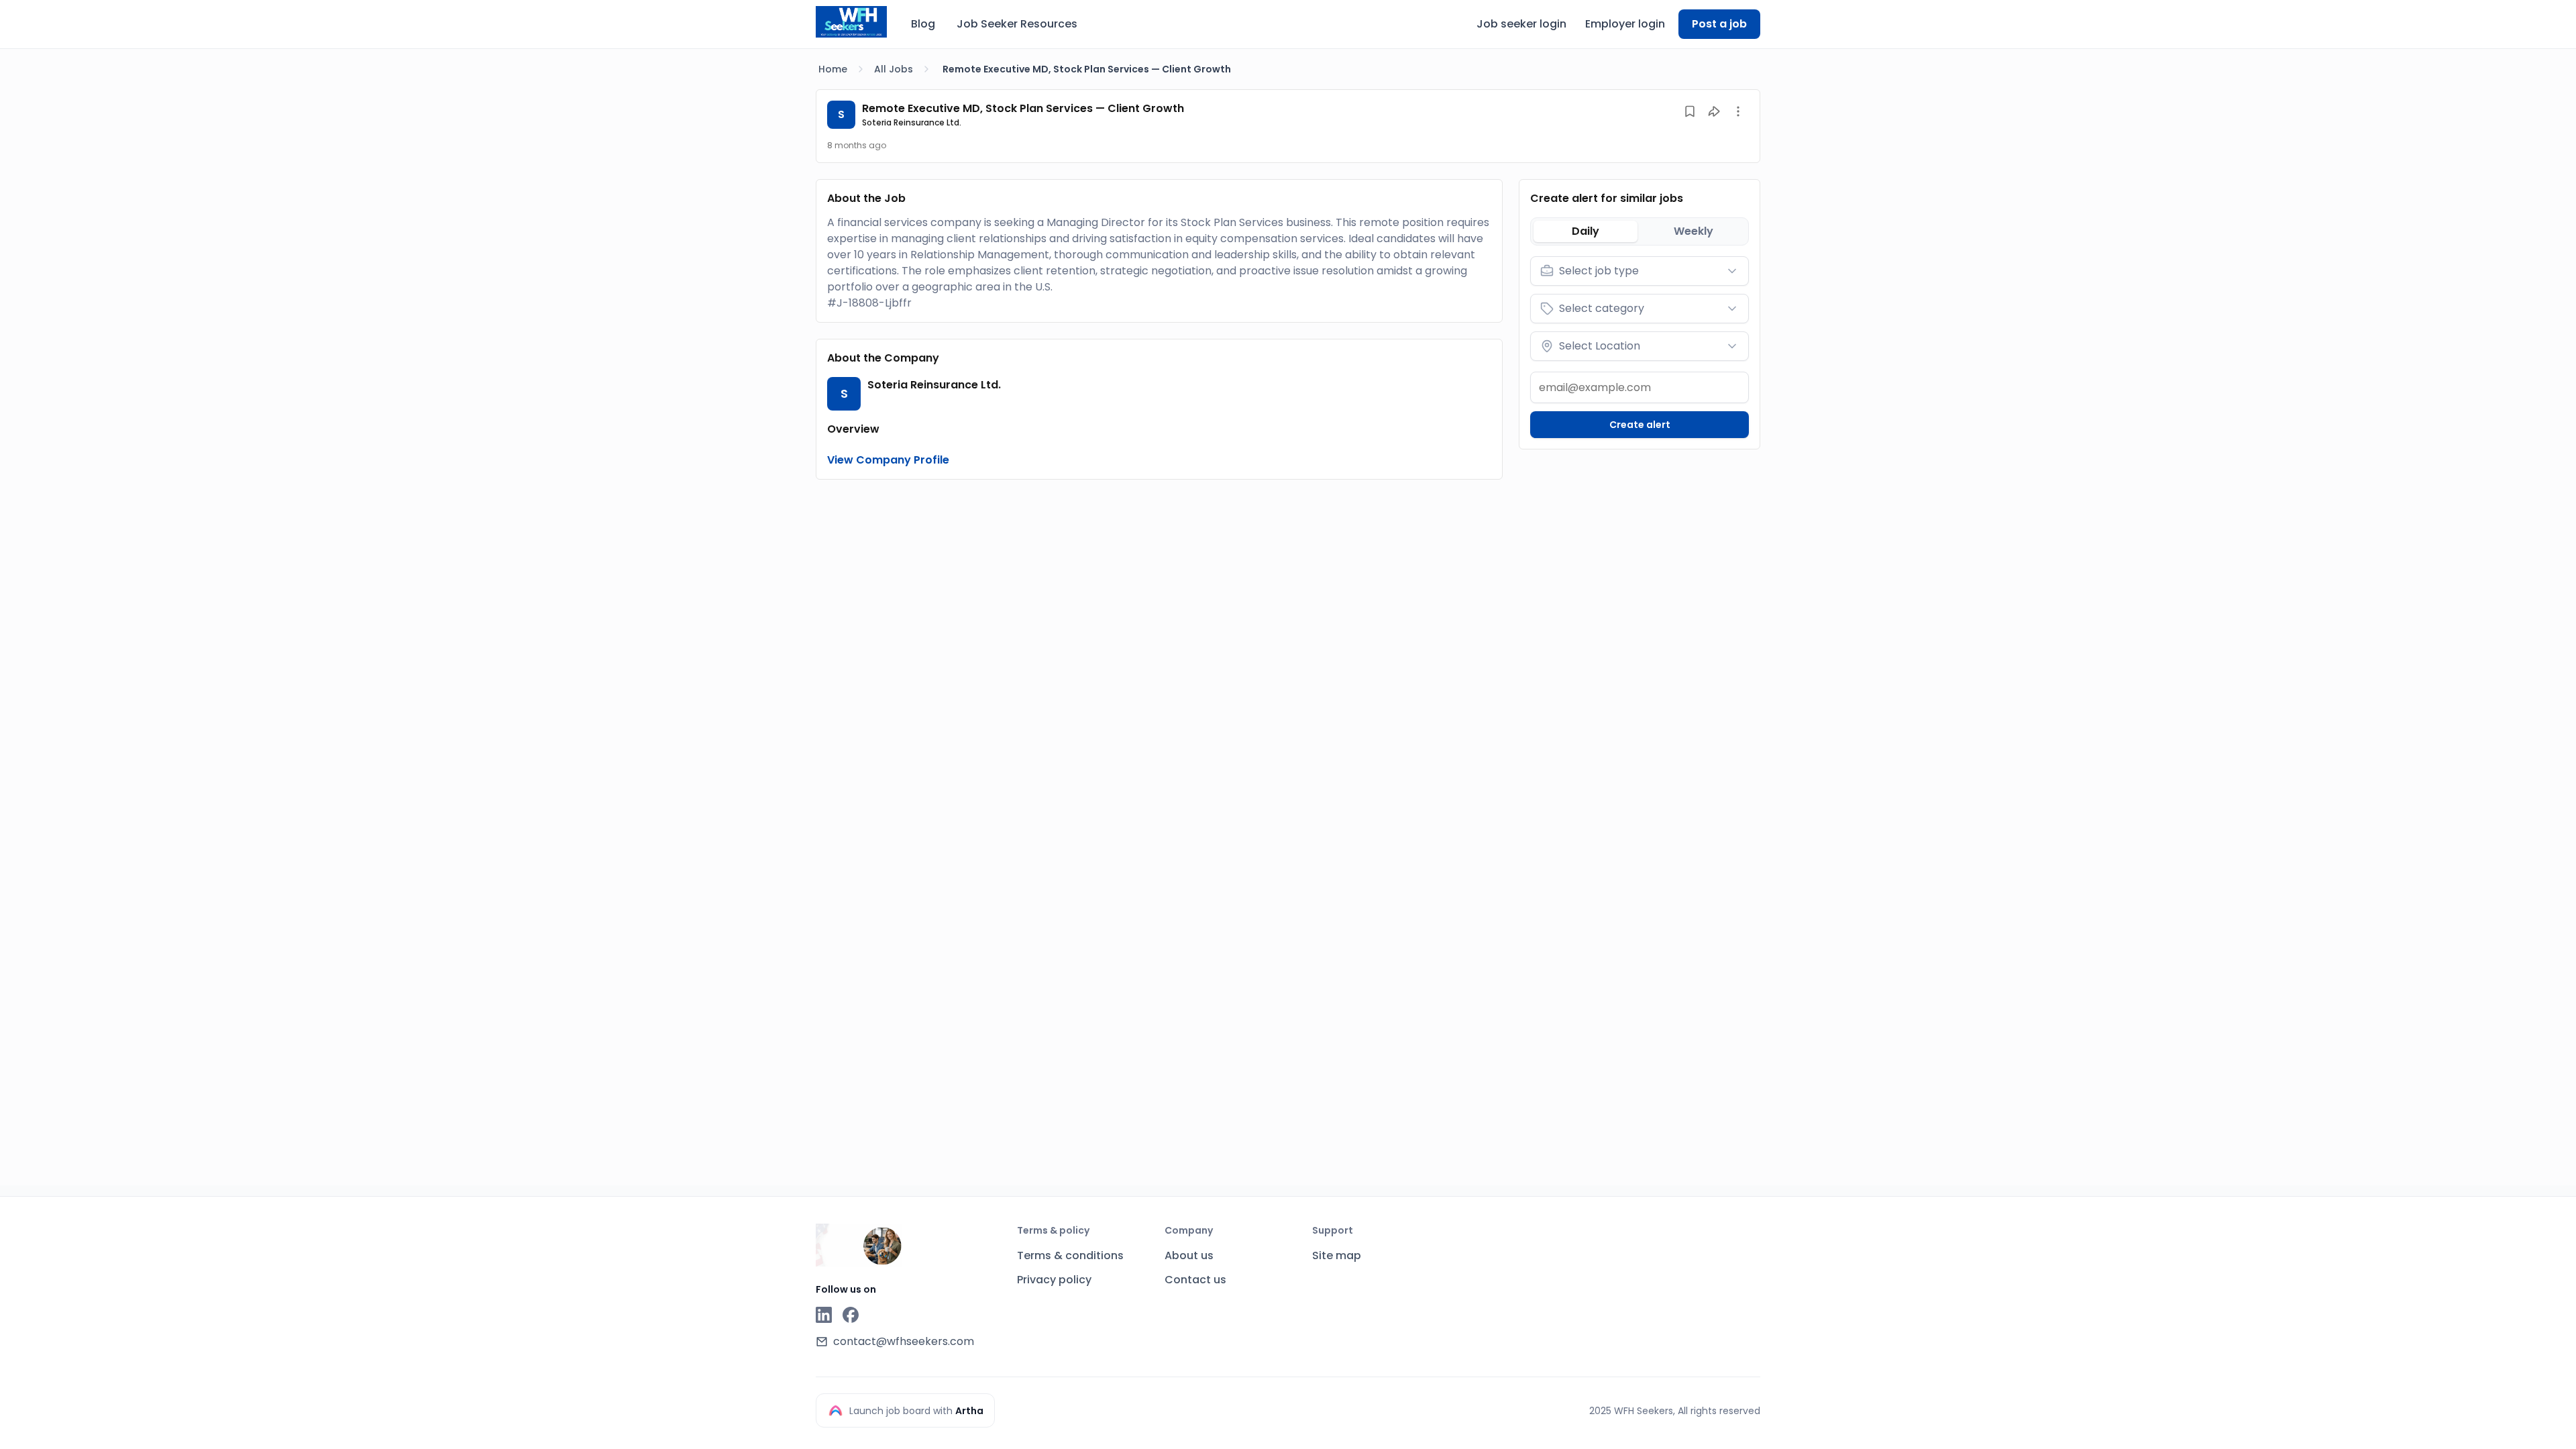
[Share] (1714, 111)
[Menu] (1738, 111)
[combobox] (1640, 271)
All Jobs (894, 69)
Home (833, 69)
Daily (1586, 231)
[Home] (851, 22)
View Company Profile (888, 460)
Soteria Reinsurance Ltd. (912, 122)
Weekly (1694, 231)
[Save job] (1690, 111)
